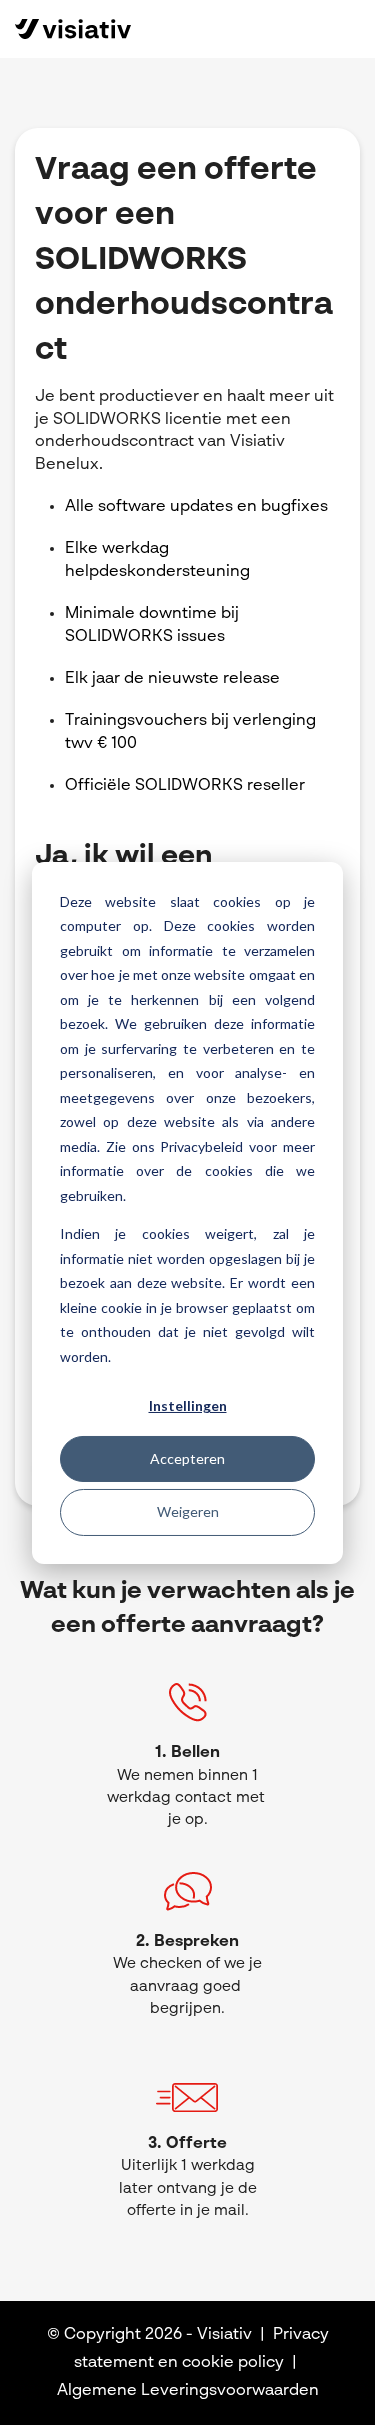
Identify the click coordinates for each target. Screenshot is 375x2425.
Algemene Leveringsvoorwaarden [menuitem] (188, 2391)
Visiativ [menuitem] (224, 2335)
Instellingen (188, 1405)
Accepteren (187, 1458)
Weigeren (188, 1511)
